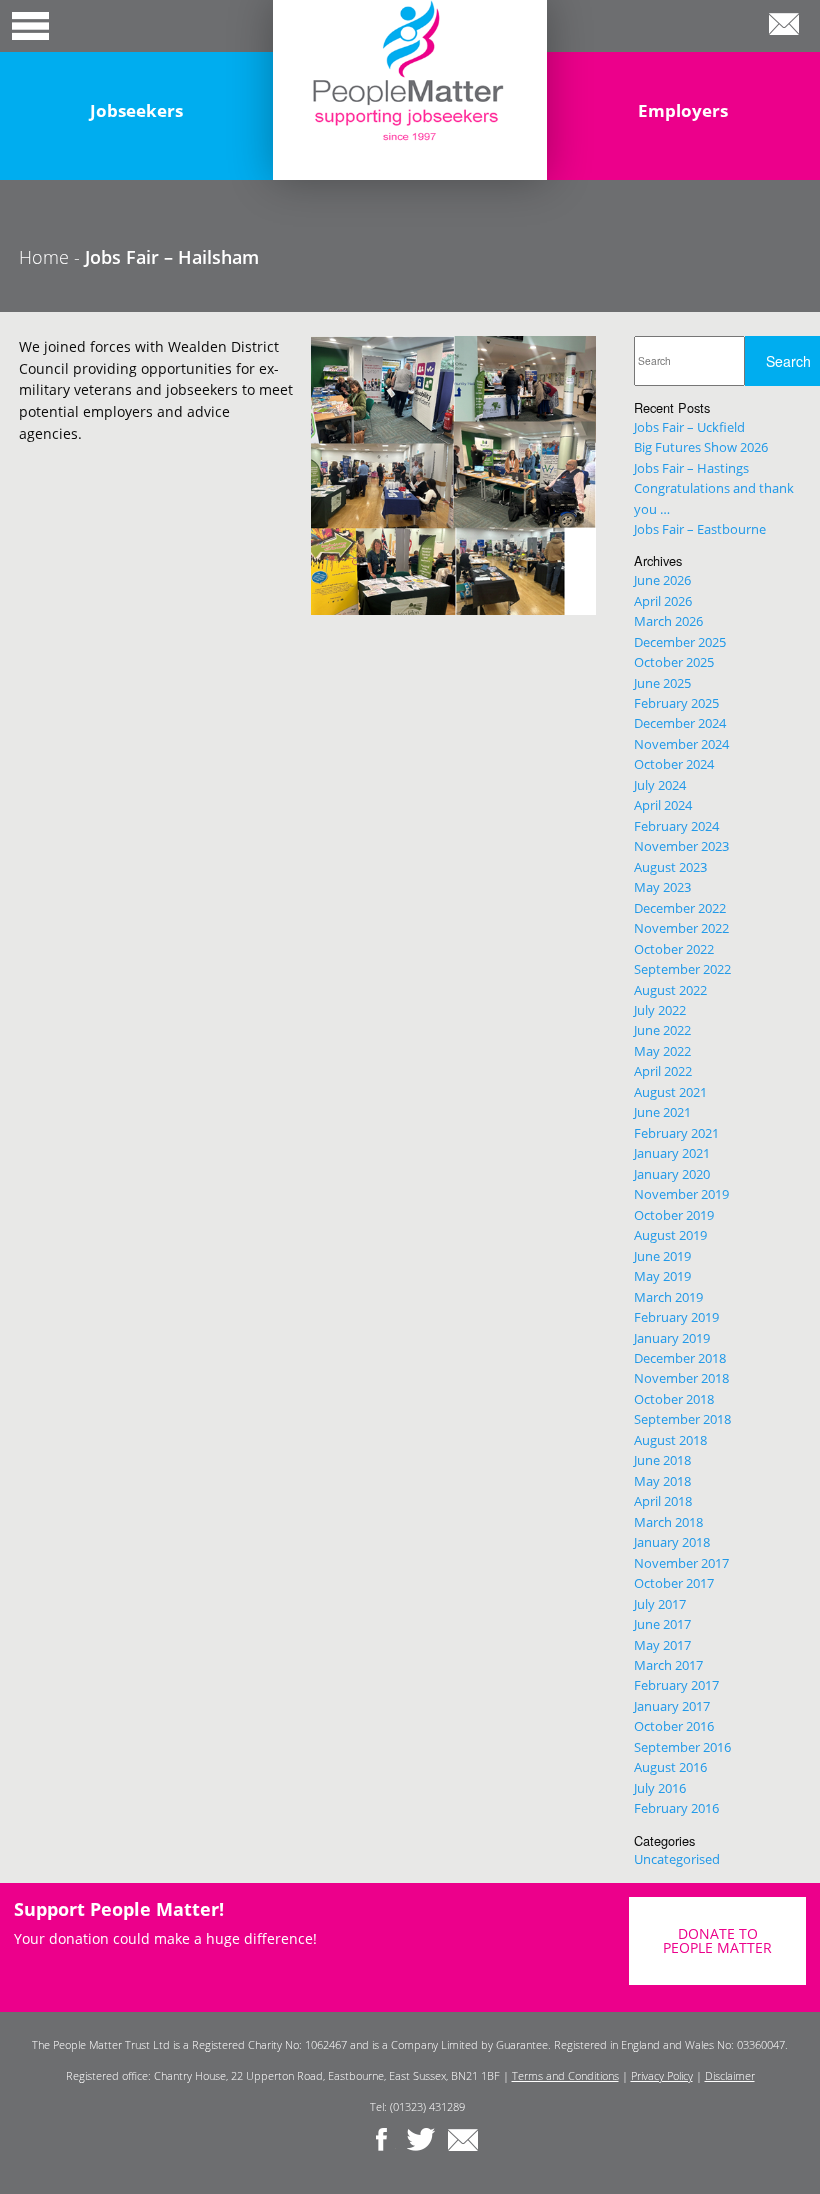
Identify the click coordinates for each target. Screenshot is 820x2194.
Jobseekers (136, 110)
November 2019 (681, 1194)
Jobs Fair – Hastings (691, 468)
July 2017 (660, 1604)
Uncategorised (677, 1859)
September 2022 (682, 969)
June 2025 (662, 683)
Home (44, 257)
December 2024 (680, 723)
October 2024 (674, 764)
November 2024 (681, 744)
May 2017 (662, 1645)
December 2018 (680, 1358)
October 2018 (674, 1399)
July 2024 (660, 785)
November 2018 (681, 1378)
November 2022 (681, 928)
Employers (683, 110)
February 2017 (676, 1685)
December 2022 (680, 908)
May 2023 (662, 887)
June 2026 (662, 580)
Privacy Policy (662, 2075)
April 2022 (663, 1071)
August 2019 (670, 1235)
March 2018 (668, 1522)
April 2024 (663, 805)
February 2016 (676, 1808)
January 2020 (672, 1174)
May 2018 (662, 1481)
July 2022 (660, 1010)
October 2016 (674, 1726)
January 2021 (672, 1153)
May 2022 (662, 1051)
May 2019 (662, 1276)
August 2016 (670, 1767)
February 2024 (676, 826)
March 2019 (668, 1297)
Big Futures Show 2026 (701, 447)
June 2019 (662, 1256)
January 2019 (672, 1338)
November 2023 (681, 846)
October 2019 (674, 1215)
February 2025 (676, 703)
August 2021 (670, 1092)
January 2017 (672, 1706)
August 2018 (670, 1440)
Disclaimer (730, 2075)
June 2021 (662, 1112)
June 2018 (662, 1460)
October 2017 (674, 1583)
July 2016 (660, 1788)
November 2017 (681, 1563)
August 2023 (670, 867)
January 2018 (672, 1542)
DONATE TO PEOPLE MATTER (717, 1940)
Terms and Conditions (565, 2075)
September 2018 (682, 1419)
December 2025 (680, 642)
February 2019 (676, 1317)
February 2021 (676, 1133)
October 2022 (674, 949)
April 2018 (663, 1501)
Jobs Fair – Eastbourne (700, 529)
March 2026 (668, 621)
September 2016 (682, 1747)
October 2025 (674, 662)
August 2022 (670, 990)
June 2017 (662, 1624)
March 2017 (668, 1665)
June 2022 (662, 1030)
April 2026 (663, 601)
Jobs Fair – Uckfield (689, 427)
